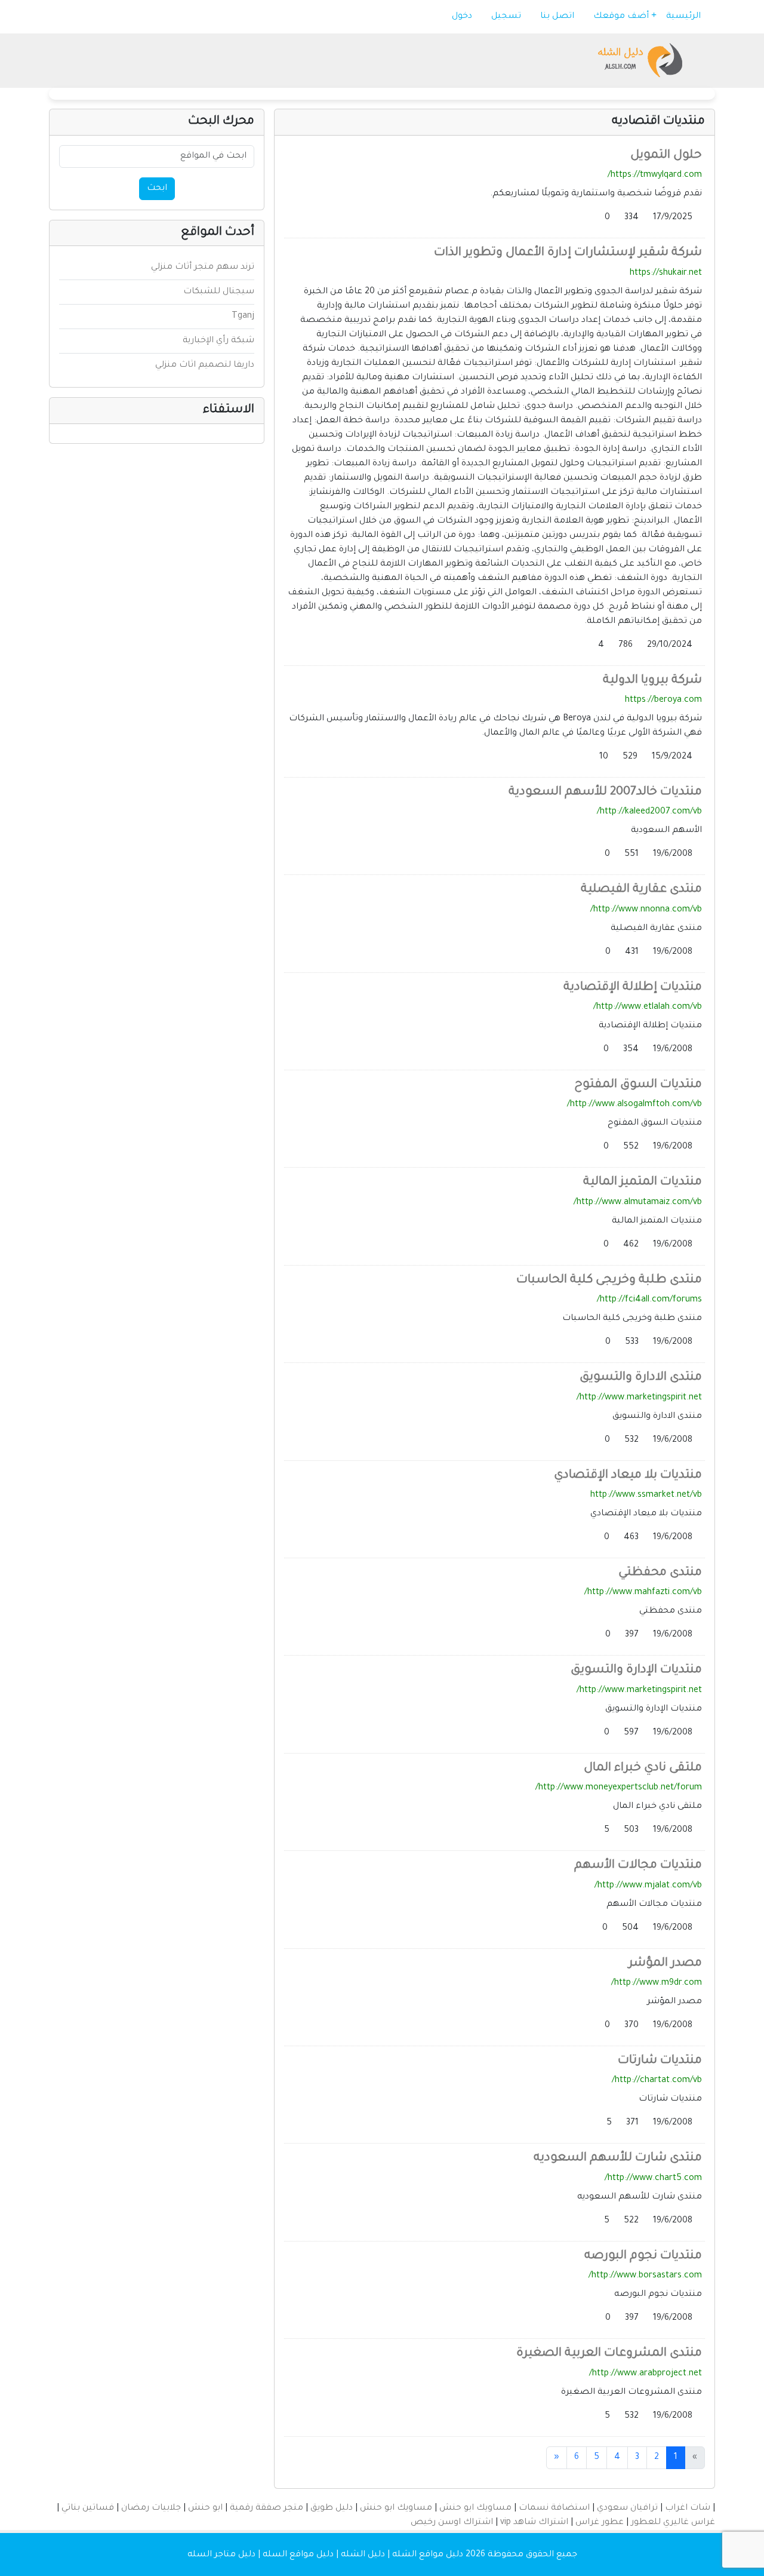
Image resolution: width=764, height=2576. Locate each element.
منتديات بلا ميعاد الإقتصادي (628, 1476)
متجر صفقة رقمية (267, 2509)
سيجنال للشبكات (219, 292)
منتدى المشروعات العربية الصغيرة (609, 2354)
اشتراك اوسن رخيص (452, 2523)
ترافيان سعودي (627, 2509)
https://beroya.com (663, 701)
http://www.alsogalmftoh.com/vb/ (634, 1105)
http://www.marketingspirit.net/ (639, 1398)
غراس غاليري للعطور (673, 2523)
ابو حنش (205, 2509)
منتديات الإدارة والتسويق (636, 1671)
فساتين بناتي (88, 2509)
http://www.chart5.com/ (653, 2179)
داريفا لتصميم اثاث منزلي (205, 366)
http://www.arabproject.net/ (646, 2374)
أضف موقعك (622, 17)
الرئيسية (685, 17)
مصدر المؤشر (665, 1964)
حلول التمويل (666, 156)
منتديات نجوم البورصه (643, 2256)
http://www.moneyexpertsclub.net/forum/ (619, 1788)
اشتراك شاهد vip (534, 2523)
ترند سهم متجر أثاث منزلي (203, 268)
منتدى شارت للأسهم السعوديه (618, 2159)
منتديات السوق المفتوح (638, 1085)
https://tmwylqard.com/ (655, 176)
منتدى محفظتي (660, 1573)
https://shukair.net (666, 274)
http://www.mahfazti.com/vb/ (643, 1593)
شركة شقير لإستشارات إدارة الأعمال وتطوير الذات (568, 253)
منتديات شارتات (660, 2061)
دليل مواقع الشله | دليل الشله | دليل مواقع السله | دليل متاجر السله (325, 2555)
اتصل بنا (558, 17)
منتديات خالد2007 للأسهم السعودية (605, 793)
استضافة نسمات (554, 2509)
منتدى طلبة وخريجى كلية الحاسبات (609, 1281)
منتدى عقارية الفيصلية (641, 890)
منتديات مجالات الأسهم (638, 1866)
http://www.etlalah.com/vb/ (648, 1008)
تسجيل (507, 17)
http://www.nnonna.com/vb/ (646, 910)
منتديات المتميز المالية (643, 1183)
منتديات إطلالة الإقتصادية (633, 988)
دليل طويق (332, 2509)
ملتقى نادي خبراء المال (643, 1768)
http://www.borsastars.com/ (645, 2276)
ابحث (157, 189)
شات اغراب (688, 2509)
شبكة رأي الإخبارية (218, 341)
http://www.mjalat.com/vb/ (648, 1886)
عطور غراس (600, 2523)
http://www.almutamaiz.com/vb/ (638, 1203)
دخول (463, 17)
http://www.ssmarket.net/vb (646, 1496)
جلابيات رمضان (151, 2509)
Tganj (243, 317)
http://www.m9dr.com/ (657, 1984)
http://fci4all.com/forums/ (649, 1300)
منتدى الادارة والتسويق (641, 1378)
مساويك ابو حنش (475, 2509)
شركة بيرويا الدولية (652, 681)
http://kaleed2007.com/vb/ (649, 812)
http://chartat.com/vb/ (657, 2081)
